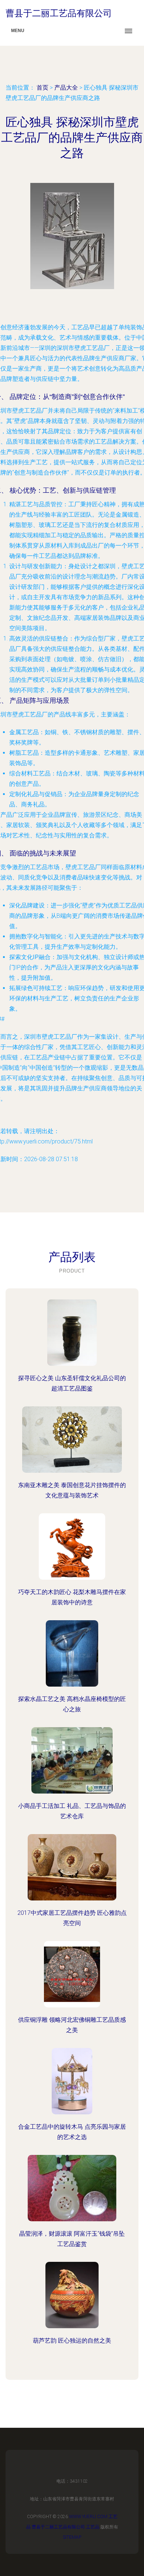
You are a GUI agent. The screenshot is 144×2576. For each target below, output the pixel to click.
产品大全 (66, 88)
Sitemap (72, 2537)
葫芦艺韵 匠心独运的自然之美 (72, 2341)
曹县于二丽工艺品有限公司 (58, 2527)
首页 (42, 88)
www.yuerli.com (88, 2517)
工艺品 (93, 2527)
